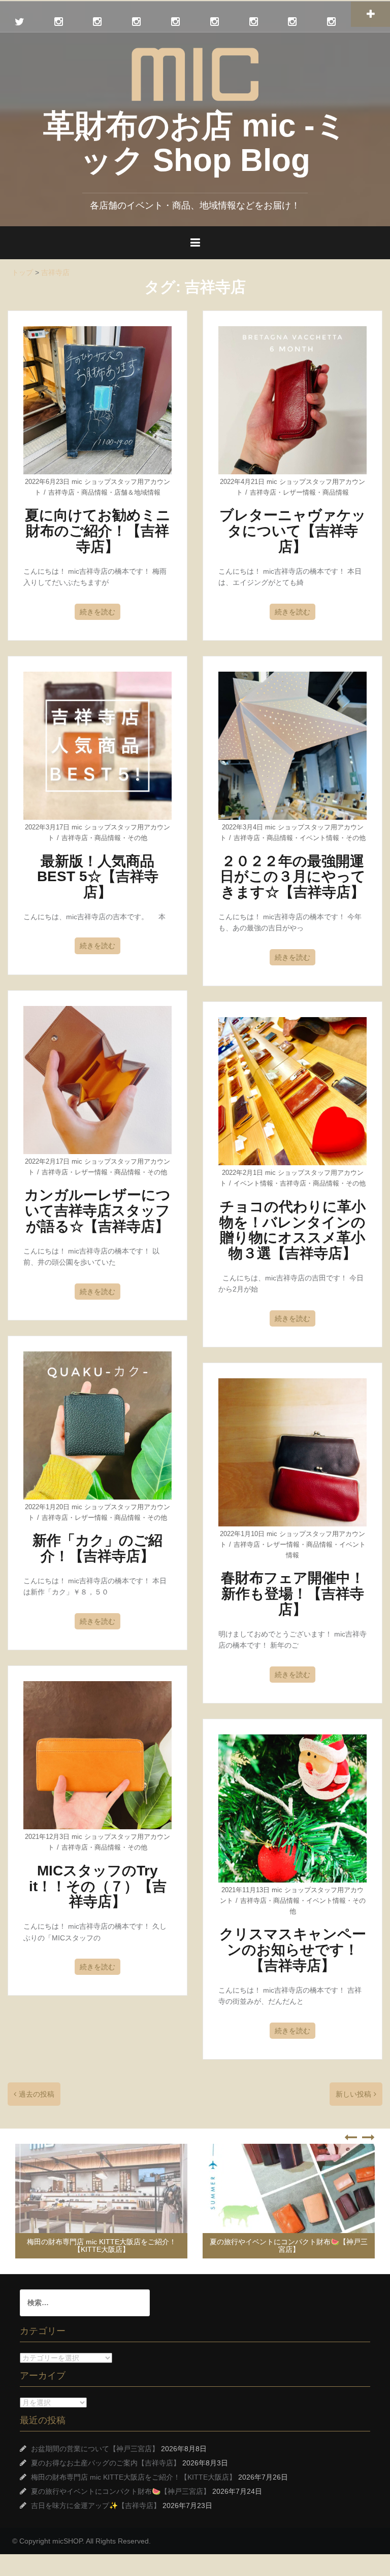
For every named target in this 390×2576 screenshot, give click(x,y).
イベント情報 (319, 838)
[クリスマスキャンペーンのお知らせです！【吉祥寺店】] (292, 1808)
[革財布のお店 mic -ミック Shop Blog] (195, 74)
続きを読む (97, 612)
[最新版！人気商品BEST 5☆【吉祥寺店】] (97, 745)
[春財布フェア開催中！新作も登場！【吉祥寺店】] (292, 1452)
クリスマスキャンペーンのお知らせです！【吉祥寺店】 (293, 1950)
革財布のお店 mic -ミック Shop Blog (195, 143)
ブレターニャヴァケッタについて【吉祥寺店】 (293, 531)
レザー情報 (299, 492)
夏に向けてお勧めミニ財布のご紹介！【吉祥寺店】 (98, 531)
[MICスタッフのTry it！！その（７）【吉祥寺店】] (97, 1755)
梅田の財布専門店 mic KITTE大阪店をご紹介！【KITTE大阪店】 (134, 2477)
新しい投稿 (353, 2094)
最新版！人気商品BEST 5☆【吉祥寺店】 (98, 877)
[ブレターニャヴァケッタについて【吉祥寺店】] (292, 400)
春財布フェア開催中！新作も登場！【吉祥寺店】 (293, 1594)
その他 (137, 838)
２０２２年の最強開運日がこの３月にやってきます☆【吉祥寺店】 (293, 877)
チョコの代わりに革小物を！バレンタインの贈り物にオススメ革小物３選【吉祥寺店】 (292, 1230)
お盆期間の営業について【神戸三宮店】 (95, 2449)
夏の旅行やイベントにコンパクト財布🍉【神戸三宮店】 (101, 2246)
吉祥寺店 (61, 492)
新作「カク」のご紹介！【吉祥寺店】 (97, 1548)
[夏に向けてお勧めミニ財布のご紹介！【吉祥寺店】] (97, 400)
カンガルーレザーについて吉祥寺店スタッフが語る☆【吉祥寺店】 (97, 1211)
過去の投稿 (37, 2094)
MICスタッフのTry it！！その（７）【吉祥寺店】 (98, 1886)
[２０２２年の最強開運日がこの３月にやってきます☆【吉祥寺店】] (292, 745)
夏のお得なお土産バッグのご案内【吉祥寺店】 (106, 2463)
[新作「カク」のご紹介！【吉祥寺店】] (97, 1425)
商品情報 (94, 492)
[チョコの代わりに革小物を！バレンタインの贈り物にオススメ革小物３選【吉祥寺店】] (292, 1091)
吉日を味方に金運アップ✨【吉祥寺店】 (305, 2249)
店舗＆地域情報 (137, 492)
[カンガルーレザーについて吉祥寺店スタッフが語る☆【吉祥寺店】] (97, 1079)
